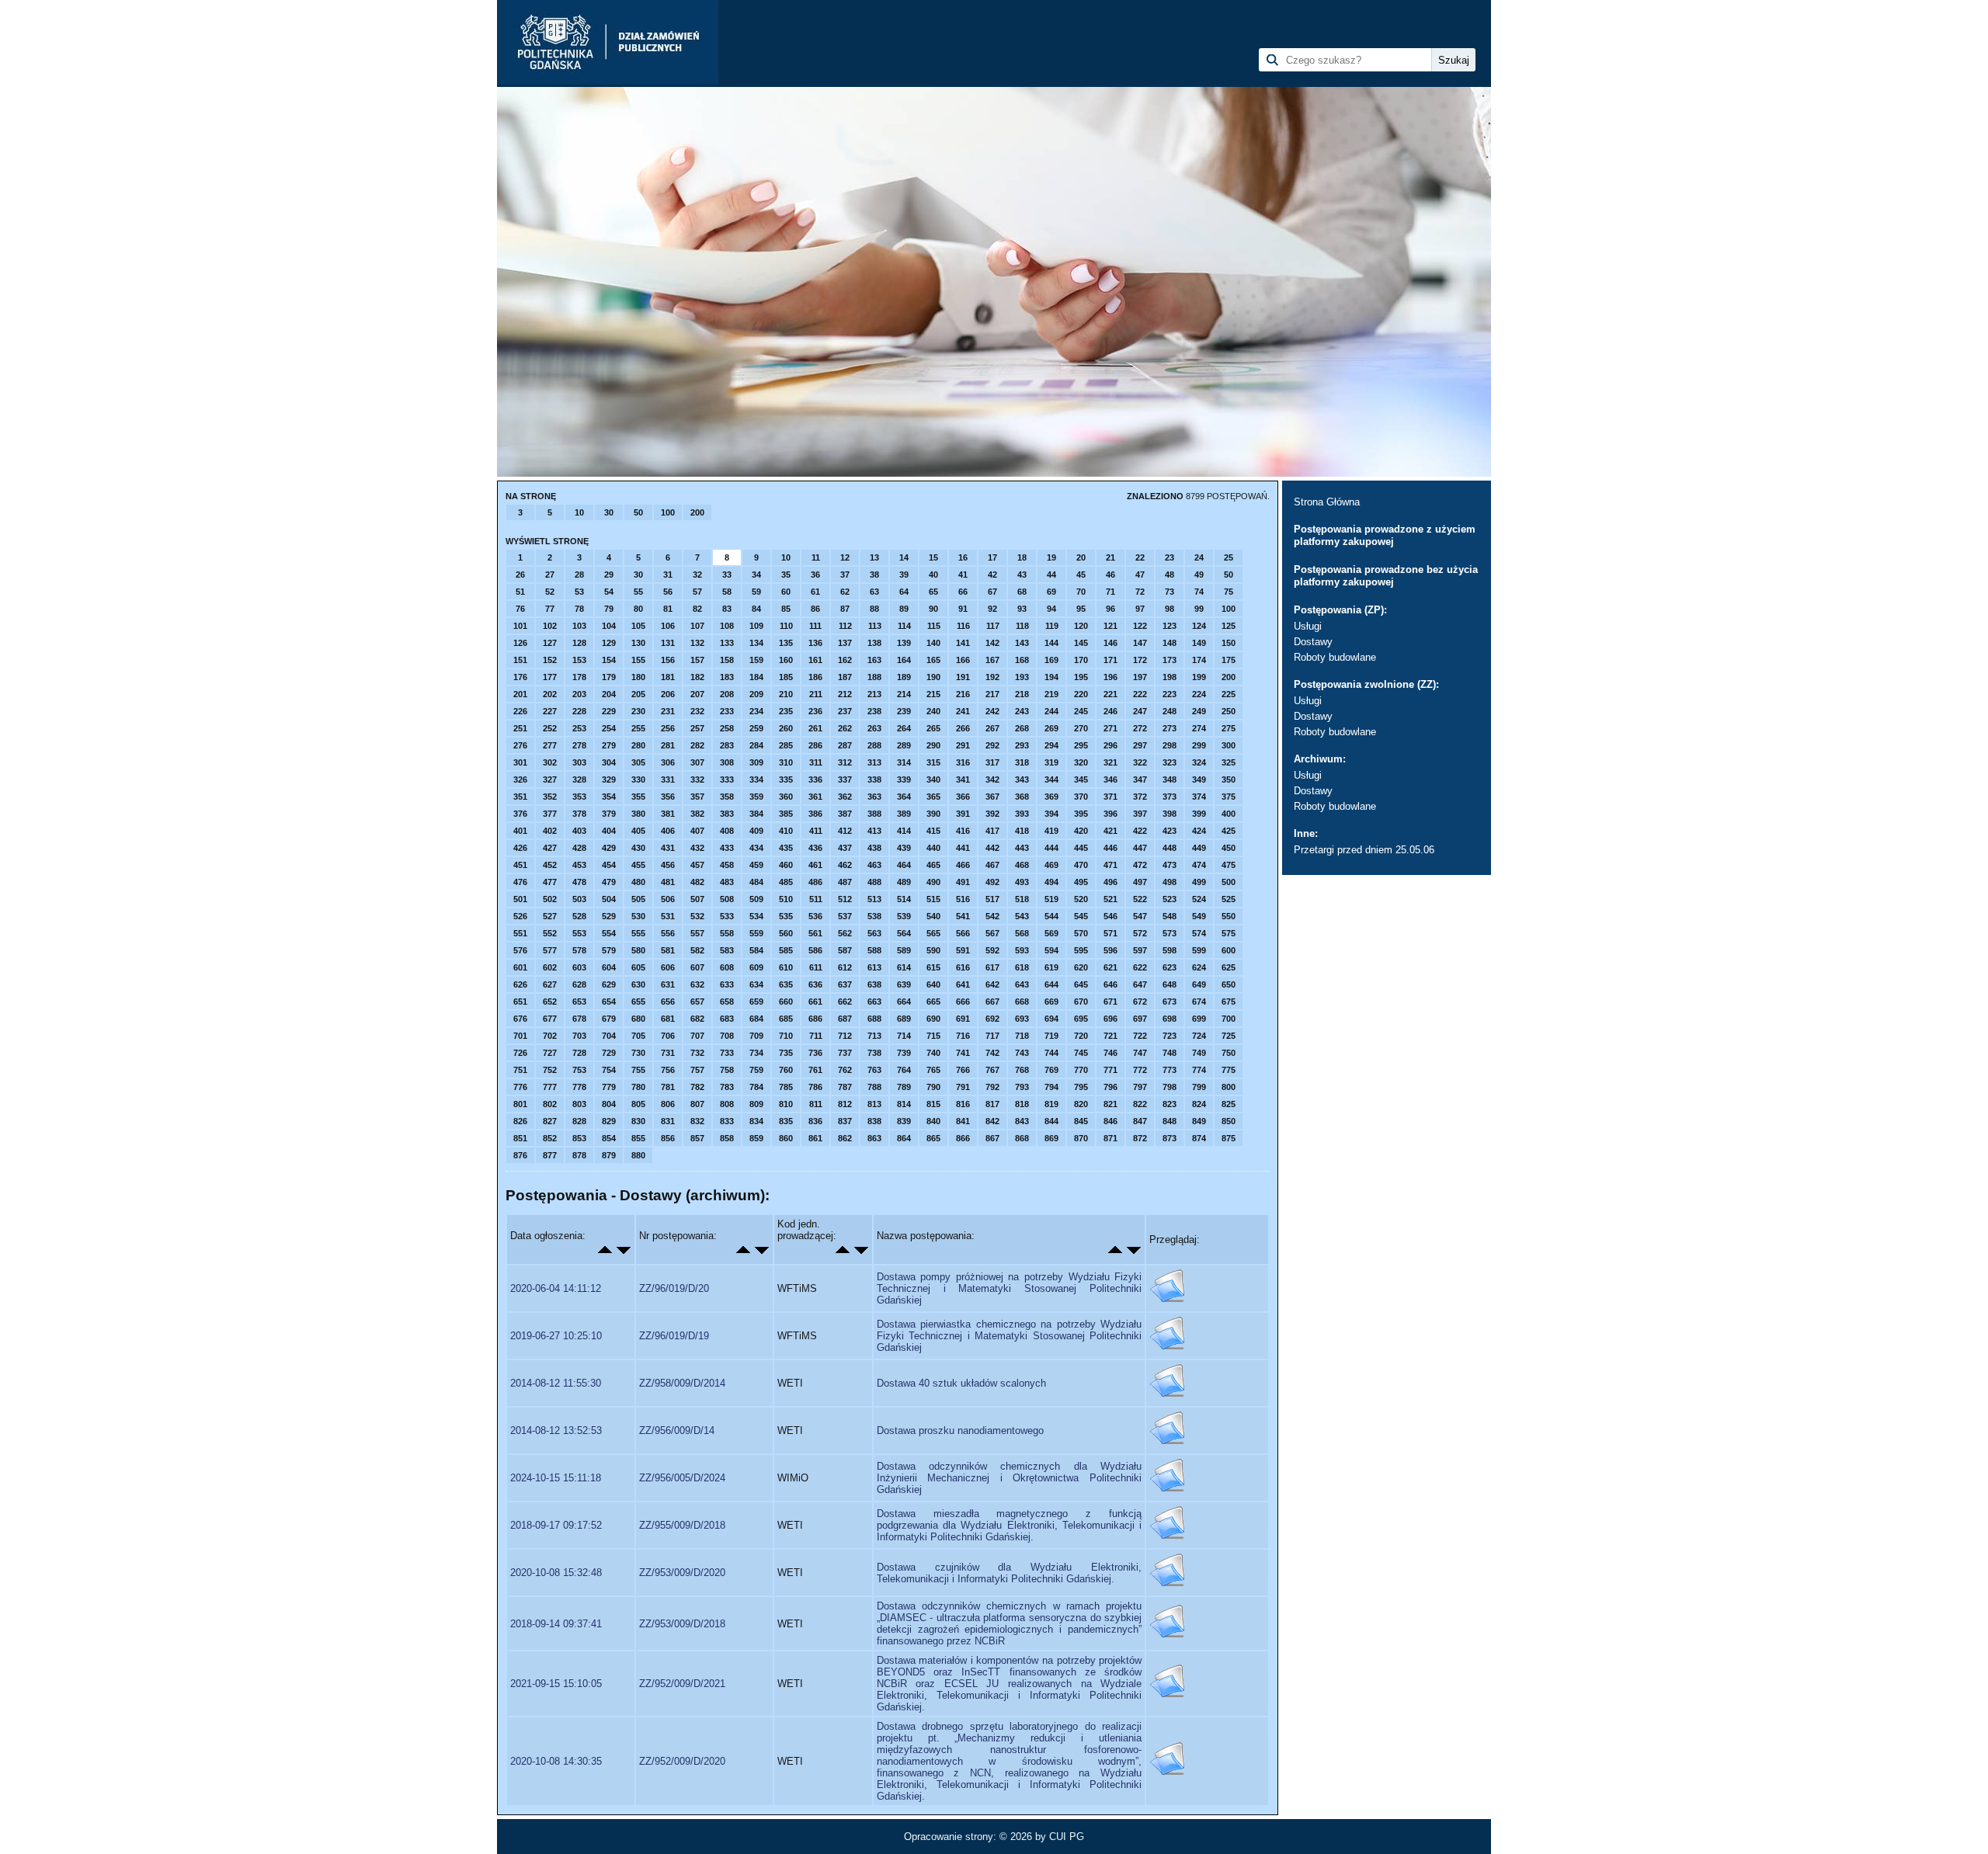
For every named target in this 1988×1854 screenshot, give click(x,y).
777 (550, 1087)
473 (1170, 865)
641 (963, 984)
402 (550, 831)
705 (638, 1036)
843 (1022, 1121)
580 (638, 950)
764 (904, 1070)
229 (609, 711)
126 (520, 643)
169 (1051, 660)
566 (963, 933)
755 (638, 1070)
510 (786, 899)
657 (697, 1002)
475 (1229, 865)
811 (816, 1104)
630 (638, 984)
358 (727, 797)
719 (1051, 1036)
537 (845, 916)
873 (1170, 1138)
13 (874, 557)
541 (963, 916)
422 (1140, 831)
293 (1022, 745)
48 (1170, 575)
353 (579, 797)
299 (1199, 745)
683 (727, 1019)
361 (815, 797)
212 (845, 694)
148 (1170, 643)
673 (1170, 1002)
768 (1022, 1070)
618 (1022, 967)
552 (550, 933)
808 (727, 1104)
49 (1199, 575)
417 (992, 831)
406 (668, 831)
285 (786, 745)
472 (1140, 865)
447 (1140, 848)
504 (609, 899)
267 (992, 728)
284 (756, 745)
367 (992, 797)
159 (756, 660)
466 (963, 865)
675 (1229, 1002)
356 (668, 797)
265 (933, 728)
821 (1110, 1104)
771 (1110, 1070)
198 (1170, 677)
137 (845, 643)
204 (609, 694)
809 (756, 1104)
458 (727, 865)
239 (904, 711)
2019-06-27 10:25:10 (556, 1336)
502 (550, 899)
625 (1229, 967)
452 (550, 865)
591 (963, 950)
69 (1051, 592)
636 (815, 984)
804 (609, 1104)
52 (550, 592)
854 (609, 1138)
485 (786, 882)
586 (815, 950)
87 (845, 609)
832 (697, 1121)
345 (1081, 779)
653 (579, 1002)
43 (1022, 575)
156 (668, 660)
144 (1051, 643)
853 (579, 1138)
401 (520, 831)
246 (1110, 711)
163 (874, 660)
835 (786, 1121)
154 (609, 660)
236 (815, 711)
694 (1051, 1019)
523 (1170, 899)
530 (638, 916)
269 (1051, 728)
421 (1110, 831)
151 (520, 660)
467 (992, 865)
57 (697, 592)
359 (756, 797)
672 (1140, 1002)
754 (609, 1070)
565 (933, 933)
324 (1199, 762)
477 (550, 882)
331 (668, 779)
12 (845, 557)
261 (815, 728)
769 (1051, 1070)
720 (1081, 1036)
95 (1081, 609)
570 (1081, 933)
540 (933, 916)
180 (638, 677)
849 (1199, 1121)
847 (1140, 1121)
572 (1140, 933)
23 (1170, 557)
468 (1022, 865)
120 (1081, 626)
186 (815, 677)
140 (933, 643)
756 (668, 1070)
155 (638, 660)
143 (1022, 643)
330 (638, 779)
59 (756, 592)
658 (727, 1002)
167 (992, 660)
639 (904, 984)
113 (875, 626)
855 (638, 1138)
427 (550, 848)
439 (904, 848)
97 (1140, 609)
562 (845, 933)
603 (579, 967)
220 (1081, 694)
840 (933, 1121)
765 (933, 1070)
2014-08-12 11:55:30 (556, 1383)
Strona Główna (1327, 502)
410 (786, 831)
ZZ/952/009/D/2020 (682, 1761)
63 (874, 592)
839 (904, 1121)
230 (638, 711)
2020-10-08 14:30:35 (556, 1761)
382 (697, 814)
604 (609, 967)
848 (1170, 1121)
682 (697, 1019)
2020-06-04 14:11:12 (556, 1288)
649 (1199, 984)
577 (550, 950)
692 (992, 1019)
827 (550, 1121)
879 (609, 1155)
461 (815, 865)
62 (845, 592)
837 (845, 1121)
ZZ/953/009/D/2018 (682, 1624)
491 (963, 882)
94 (1051, 609)
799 (1199, 1087)
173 (1170, 660)
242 (992, 711)
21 (1110, 557)
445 (1081, 848)
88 (874, 609)
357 (697, 797)
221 (1110, 694)
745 (1081, 1053)
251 (520, 728)
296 (1110, 745)
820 (1081, 1104)
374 (1199, 797)
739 (904, 1053)
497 (1140, 882)
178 (579, 677)
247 (1140, 711)
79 (609, 609)
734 (756, 1053)
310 (786, 762)
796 (1110, 1087)
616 (963, 967)
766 (963, 1070)
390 (933, 814)
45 (1081, 575)
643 (1022, 984)
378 (579, 814)
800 (1229, 1087)
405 (638, 831)
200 (697, 512)
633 (727, 984)
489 (904, 882)
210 (786, 694)
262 (845, 728)
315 (933, 762)
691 (963, 1019)
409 (756, 831)
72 (1140, 592)
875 (1229, 1138)
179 (609, 677)
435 (786, 848)
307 (697, 762)
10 (579, 512)
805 (638, 1104)
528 (579, 916)
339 (904, 779)
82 (697, 609)
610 (786, 967)
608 (727, 967)
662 (845, 1002)
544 (1051, 916)
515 (933, 899)
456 (668, 865)
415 (933, 831)
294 (1051, 745)
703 (579, 1036)
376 (520, 814)
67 (992, 592)
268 (1022, 728)
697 (1140, 1019)
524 (1199, 899)
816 (963, 1104)
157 (697, 660)
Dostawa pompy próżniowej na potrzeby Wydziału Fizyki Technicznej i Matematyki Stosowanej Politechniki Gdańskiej (1009, 1288)
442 (992, 848)
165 (933, 660)
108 (727, 626)
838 (874, 1121)
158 (727, 660)
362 (845, 797)
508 (727, 899)
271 (1110, 728)
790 (933, 1087)
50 (638, 512)
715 (933, 1036)
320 (1081, 762)
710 (786, 1036)
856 (668, 1138)
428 (579, 848)
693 (1022, 1019)
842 (992, 1121)
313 (874, 762)
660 (786, 1002)
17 (992, 557)
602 (550, 967)
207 (697, 694)
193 (1022, 677)
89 (904, 609)
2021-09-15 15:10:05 (556, 1684)
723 (1170, 1036)
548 (1170, 916)
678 (579, 1019)
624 (1199, 967)
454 (609, 865)
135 (786, 643)
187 (845, 677)
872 (1140, 1138)
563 (874, 933)
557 (697, 933)
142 (992, 643)
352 (550, 797)
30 (609, 512)
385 (786, 814)
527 (550, 916)
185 (786, 677)
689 (904, 1019)
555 (638, 933)
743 (1022, 1053)
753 (579, 1070)
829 (609, 1121)
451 (520, 865)
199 (1199, 677)
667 (992, 1002)
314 (904, 762)
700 (1229, 1019)
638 (874, 984)
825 (1229, 1104)
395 (1081, 814)
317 (992, 762)
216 (963, 694)
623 (1170, 967)
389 (904, 814)
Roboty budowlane (1335, 657)
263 (874, 728)
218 (1022, 694)
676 (520, 1019)
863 (874, 1138)
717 (992, 1036)
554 (609, 933)
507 (697, 899)
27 (550, 575)
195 (1081, 677)
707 (697, 1036)
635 (786, 984)
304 (609, 762)
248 (1170, 711)
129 (609, 643)
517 (992, 899)
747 (1140, 1053)
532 (697, 916)
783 (727, 1087)
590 (933, 950)
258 (727, 728)
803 (579, 1104)
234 (756, 711)
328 (579, 779)
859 (756, 1138)
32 (697, 575)
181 (668, 677)
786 (815, 1087)
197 (1140, 677)
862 (845, 1138)
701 (520, 1036)
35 (786, 575)
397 (1140, 814)
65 (933, 592)
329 (609, 779)
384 (756, 814)
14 (904, 557)
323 (1170, 762)
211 (816, 694)
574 (1199, 933)
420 (1081, 831)
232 (697, 711)
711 (816, 1036)
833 (727, 1121)
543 (1022, 916)
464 (904, 865)
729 (609, 1053)
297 (1140, 745)
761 (815, 1070)
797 (1140, 1087)
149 (1199, 643)
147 (1140, 643)
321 (1110, 762)
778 (579, 1087)
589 (904, 950)
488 (874, 882)
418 (1022, 831)
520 (1081, 899)
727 (550, 1053)
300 (1229, 745)
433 (727, 848)
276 (520, 745)
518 (1022, 899)
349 (1199, 779)
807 (697, 1104)
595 (1081, 950)
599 (1199, 950)
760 (786, 1070)
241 (963, 711)
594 (1051, 950)
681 (668, 1019)
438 (874, 848)
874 (1199, 1138)
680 (638, 1019)
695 (1081, 1019)
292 (992, 745)
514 (904, 899)
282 (697, 745)
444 (1051, 848)
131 (668, 643)
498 (1170, 882)
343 (1022, 779)
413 (874, 831)
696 (1110, 1019)
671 (1110, 1002)
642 (992, 984)
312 (845, 762)
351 (520, 797)
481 (668, 882)
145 (1081, 643)
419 (1051, 831)
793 (1022, 1087)
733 (727, 1053)
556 (668, 933)
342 (992, 779)
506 (668, 899)
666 (963, 1002)
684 (756, 1019)
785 (786, 1087)
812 (845, 1104)
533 (727, 916)
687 (845, 1019)
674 (1199, 1002)
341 (963, 779)
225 (1229, 694)
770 (1081, 1070)
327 (550, 779)
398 (1170, 814)
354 (609, 797)
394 (1051, 814)
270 (1081, 728)
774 (1199, 1070)
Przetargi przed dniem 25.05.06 (1364, 850)
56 (668, 592)
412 (845, 831)
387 (845, 814)
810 (786, 1104)
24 (1199, 557)
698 (1170, 1019)
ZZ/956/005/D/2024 (682, 1478)
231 (668, 711)
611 (816, 967)
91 (963, 609)
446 (1110, 848)
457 (697, 865)
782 (697, 1087)
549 (1199, 916)
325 (1229, 762)
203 (579, 694)
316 (963, 762)
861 (815, 1138)
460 (786, 865)
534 (756, 916)
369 (1051, 797)
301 (520, 762)
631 (668, 984)
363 (874, 797)
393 (1022, 814)
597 (1140, 950)
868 (1022, 1138)
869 (1051, 1138)
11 (816, 557)
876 (520, 1155)
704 (609, 1036)
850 (1229, 1121)
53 (579, 592)
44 (1051, 575)
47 (1140, 575)
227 (550, 711)
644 (1051, 984)
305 (638, 762)
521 (1110, 899)
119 (1052, 626)
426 (520, 848)
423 (1170, 831)
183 (727, 677)
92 (992, 609)
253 (579, 728)
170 (1081, 660)
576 (520, 950)
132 (697, 643)
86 (815, 609)
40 (933, 575)
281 (668, 745)
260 (786, 728)
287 (845, 745)
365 (933, 797)
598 (1170, 950)
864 (904, 1138)
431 (668, 848)
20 (1081, 557)
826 (520, 1121)
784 (756, 1087)
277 (550, 745)
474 (1199, 865)
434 (756, 848)
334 (756, 779)
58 (727, 592)
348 (1170, 779)
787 (845, 1087)
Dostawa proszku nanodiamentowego (960, 1430)
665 (933, 1002)
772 (1140, 1070)
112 (845, 626)
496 (1110, 882)
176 (520, 677)
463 (874, 865)
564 (904, 933)
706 (668, 1036)
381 (668, 814)
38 (874, 575)
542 (992, 916)
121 (1110, 626)
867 (992, 1138)
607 (697, 967)
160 (786, 660)
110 (786, 626)
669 (1051, 1002)
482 (697, 882)
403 (579, 831)
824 (1199, 1104)
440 (933, 848)
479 (609, 882)
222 (1140, 694)
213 (874, 694)
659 (756, 1002)
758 (727, 1070)
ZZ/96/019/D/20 (674, 1288)
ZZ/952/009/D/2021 (682, 1684)
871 (1110, 1138)
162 (845, 660)
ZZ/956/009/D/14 (677, 1430)
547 (1140, 916)
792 (992, 1087)
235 (786, 711)
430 (638, 848)
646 (1110, 984)
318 (1022, 762)
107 (697, 626)
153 (579, 660)
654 (609, 1002)
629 (609, 984)
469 (1051, 865)
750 (1229, 1053)
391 (963, 814)
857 (697, 1138)
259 (756, 728)
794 (1051, 1087)
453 (579, 865)
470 (1081, 865)
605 (638, 967)
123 (1170, 626)
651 (520, 1002)
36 (815, 575)
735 (786, 1053)
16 (963, 557)
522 (1140, 899)
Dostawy (1313, 642)
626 (520, 984)
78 (579, 609)
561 (815, 933)
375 (1229, 797)
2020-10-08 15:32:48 (556, 1573)
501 (520, 899)
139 (904, 643)
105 (638, 626)
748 (1170, 1053)
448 (1170, 848)
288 (874, 745)
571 (1110, 933)
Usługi (1308, 626)
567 (992, 933)
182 (697, 677)
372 (1140, 797)
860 (786, 1138)
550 (1229, 916)
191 (963, 677)
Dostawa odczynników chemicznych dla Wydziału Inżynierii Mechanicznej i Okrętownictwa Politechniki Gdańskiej (1009, 1478)
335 (786, 779)
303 (579, 762)
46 (1110, 575)
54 (609, 592)
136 (815, 643)
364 (904, 797)
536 (815, 916)
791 (963, 1087)
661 (815, 1002)
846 (1110, 1121)
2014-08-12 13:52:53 (556, 1430)
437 (845, 848)
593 (1022, 950)
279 (609, 745)
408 (727, 831)
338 (874, 779)
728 (579, 1053)
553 (579, 933)
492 (992, 882)
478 (579, 882)
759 (756, 1070)
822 (1140, 1104)
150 (1229, 643)
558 (727, 933)
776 (520, 1087)
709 (756, 1036)
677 (550, 1019)
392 (992, 814)
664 (904, 1002)
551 (520, 933)
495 (1081, 882)
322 (1140, 762)
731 (668, 1053)
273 (1170, 728)
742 (992, 1053)
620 (1081, 967)
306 (668, 762)
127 (550, 643)
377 (550, 814)
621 (1110, 967)
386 (815, 814)
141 (963, 643)
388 (874, 814)
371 (1110, 797)
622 (1140, 967)
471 (1110, 865)
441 (963, 848)
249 (1199, 711)
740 (933, 1053)
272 (1140, 728)
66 (963, 592)
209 (756, 694)
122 (1140, 626)
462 (845, 865)
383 (727, 814)
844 (1051, 1121)
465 (933, 865)
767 (992, 1070)
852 (550, 1138)
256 (668, 728)
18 (1022, 557)
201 (520, 694)
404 (609, 831)
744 (1051, 1053)
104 (609, 626)
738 (874, 1053)
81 (668, 609)
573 (1170, 933)
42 (992, 575)
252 (550, 728)
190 (933, 677)
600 (1229, 950)
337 (845, 779)
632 (697, 984)
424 (1199, 831)
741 (963, 1053)
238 (874, 711)
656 (668, 1002)
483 (727, 882)
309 (756, 762)
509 (756, 899)
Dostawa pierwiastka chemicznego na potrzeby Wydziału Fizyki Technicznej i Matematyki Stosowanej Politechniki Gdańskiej (1009, 1336)
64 (904, 592)
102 (550, 626)
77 (550, 609)
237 (845, 711)
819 (1051, 1104)
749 (1199, 1053)
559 (756, 933)
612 (845, 967)
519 (1051, 899)
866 (963, 1138)
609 (756, 967)
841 (963, 1121)
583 (727, 950)
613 (874, 967)
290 (933, 745)
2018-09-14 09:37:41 (556, 1624)
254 (609, 728)
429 (609, 848)
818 (1022, 1104)
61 (815, 592)
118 (1022, 626)
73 (1170, 592)
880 (638, 1155)
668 (1022, 1002)
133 (727, 643)
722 (1140, 1036)
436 (815, 848)
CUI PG (1067, 1837)
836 (815, 1121)
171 (1110, 660)
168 (1022, 660)
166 (963, 660)
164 (904, 660)
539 (904, 916)
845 (1081, 1121)
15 (933, 557)
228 (579, 711)
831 (668, 1121)
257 (697, 728)
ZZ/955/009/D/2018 (682, 1525)
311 (816, 762)
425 (1229, 831)
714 (904, 1036)
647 (1140, 984)
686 (815, 1019)
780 (638, 1087)
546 (1110, 916)
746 (1110, 1053)
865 (933, 1138)
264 (904, 728)
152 (550, 660)
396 (1110, 814)
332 (697, 779)
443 (1022, 848)
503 (579, 899)
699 (1199, 1019)
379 (609, 814)
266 (963, 728)
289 (904, 745)
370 (1081, 797)
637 (845, 984)
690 (933, 1019)
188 (874, 677)
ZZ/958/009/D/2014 (682, 1383)
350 (1229, 779)
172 (1140, 660)
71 (1110, 592)
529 (609, 916)
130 (638, 643)
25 (1229, 557)
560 (786, 933)
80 (638, 609)
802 (550, 1104)
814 (904, 1104)
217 (992, 694)
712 (845, 1036)
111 (815, 626)
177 (550, 677)
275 (1229, 728)
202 (550, 694)
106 (668, 626)
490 (933, 882)
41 (963, 575)
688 (874, 1019)
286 (815, 745)
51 (520, 592)
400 (1229, 814)
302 (550, 762)
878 (579, 1155)
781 (668, 1087)
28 (579, 575)
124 (1199, 626)
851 (520, 1138)
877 (550, 1155)
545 (1081, 916)
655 (638, 1002)
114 (904, 626)
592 (992, 950)
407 (697, 831)
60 (786, 592)
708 (727, 1036)
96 (1110, 609)
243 (1022, 711)
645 (1081, 984)
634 (756, 984)
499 (1199, 882)
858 (727, 1138)
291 (963, 745)
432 (697, 848)
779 (609, 1087)
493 (1022, 882)
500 (1229, 882)
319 (1051, 762)
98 (1170, 609)
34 (756, 575)
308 (727, 762)
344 (1051, 779)
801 (520, 1104)
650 (1229, 984)
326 (520, 779)
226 (520, 711)
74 (1199, 592)
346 (1110, 779)
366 (963, 797)
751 (520, 1070)
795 (1081, 1087)
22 (1140, 557)
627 (550, 984)
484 (756, 882)
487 (845, 882)
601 (520, 967)
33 (727, 575)
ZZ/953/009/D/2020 (682, 1573)
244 (1051, 711)
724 (1199, 1036)
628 (579, 984)
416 (963, 831)
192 (992, 677)
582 (697, 950)
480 (638, 882)
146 (1110, 643)
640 (933, 984)
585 (786, 950)
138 (874, 643)
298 (1170, 745)
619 (1051, 967)
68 (1022, 592)
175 (1229, 660)
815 (933, 1104)
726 (520, 1053)
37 (845, 575)
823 (1170, 1104)
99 (1199, 609)
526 (520, 916)
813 (874, 1104)
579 (609, 950)
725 (1229, 1036)
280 (638, 745)
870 (1081, 1138)
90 (933, 609)
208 (727, 694)
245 (1081, 711)
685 (786, 1019)
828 (579, 1121)
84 (756, 609)
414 (904, 831)
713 (874, 1036)
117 (993, 626)
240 (933, 711)
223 (1170, 694)
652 (550, 1002)
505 (638, 899)
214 (904, 694)
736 (815, 1053)
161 (815, 660)
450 (1229, 848)
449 (1199, 848)
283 (727, 745)
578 (579, 950)
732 (697, 1053)
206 (668, 694)
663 (874, 1002)
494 (1051, 882)
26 (520, 575)
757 (697, 1070)
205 (638, 694)
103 (579, 626)
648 (1170, 984)
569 (1051, 933)
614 (904, 967)
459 (756, 865)
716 (963, 1036)
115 (934, 626)
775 (1229, 1070)
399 (1199, 814)
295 (1081, 745)
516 (963, 899)
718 (1022, 1036)
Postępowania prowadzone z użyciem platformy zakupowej (1385, 535)
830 (638, 1121)
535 (786, 916)
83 (727, 609)
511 (816, 899)
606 (668, 967)
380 (638, 814)
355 (638, 797)
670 (1081, 1002)
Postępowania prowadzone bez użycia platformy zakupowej (1386, 576)
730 (638, 1053)
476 (520, 882)
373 (1170, 797)
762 (845, 1070)
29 (609, 575)
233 (727, 711)
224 (1199, 694)
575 (1229, 933)
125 (1229, 626)
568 (1022, 933)
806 (668, 1104)
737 (845, 1053)
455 (638, 865)
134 (756, 643)
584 (756, 950)
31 (668, 575)
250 (1229, 711)
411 (816, 831)
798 (1170, 1087)
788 (874, 1087)
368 (1022, 797)
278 (579, 745)
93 (1022, 609)
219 (1051, 694)
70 (1081, 592)
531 (668, 916)
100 (668, 512)
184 (756, 677)
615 (933, 967)
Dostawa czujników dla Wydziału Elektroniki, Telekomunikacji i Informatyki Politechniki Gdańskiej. (1009, 1573)
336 (815, 779)
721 (1110, 1036)
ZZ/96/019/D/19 (674, 1336)
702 (550, 1036)
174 (1199, 660)
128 (579, 643)
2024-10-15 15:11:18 (556, 1478)
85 (786, 609)
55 (638, 592)
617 (992, 967)
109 (756, 626)
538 (874, 916)
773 (1170, 1070)
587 (845, 950)
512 (845, 899)
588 (874, 950)
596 (1110, 950)
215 (933, 694)
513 (874, 899)
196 (1110, 677)
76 (520, 609)
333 (727, 779)
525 (1229, 899)
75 (1229, 592)
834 (756, 1121)
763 (874, 1070)
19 (1051, 557)
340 (933, 779)
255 (638, 728)
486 (815, 882)
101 (520, 626)
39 (904, 575)
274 (1199, 728)
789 (904, 1087)
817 (992, 1104)
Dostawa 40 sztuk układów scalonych (961, 1383)
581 (668, 950)
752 (550, 1070)
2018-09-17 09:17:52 (556, 1525)
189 (904, 677)
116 (963, 626)
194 (1051, 677)
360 (786, 797)
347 (1140, 779)
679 (609, 1019)
